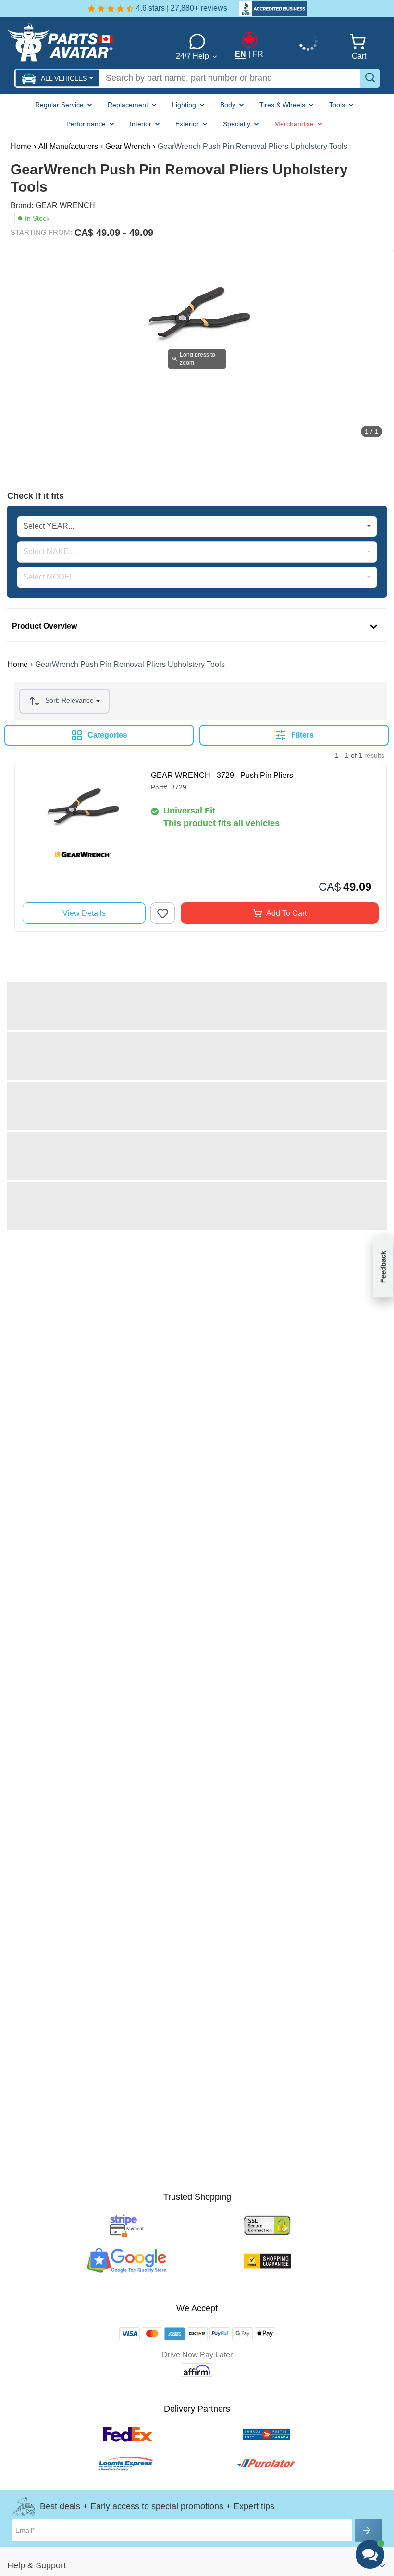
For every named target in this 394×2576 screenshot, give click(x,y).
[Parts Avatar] (83, 42)
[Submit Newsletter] (368, 2530)
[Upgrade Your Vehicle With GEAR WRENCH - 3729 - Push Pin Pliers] (83, 816)
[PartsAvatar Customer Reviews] (268, 9)
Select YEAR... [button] (49, 526)
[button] (57, 78)
